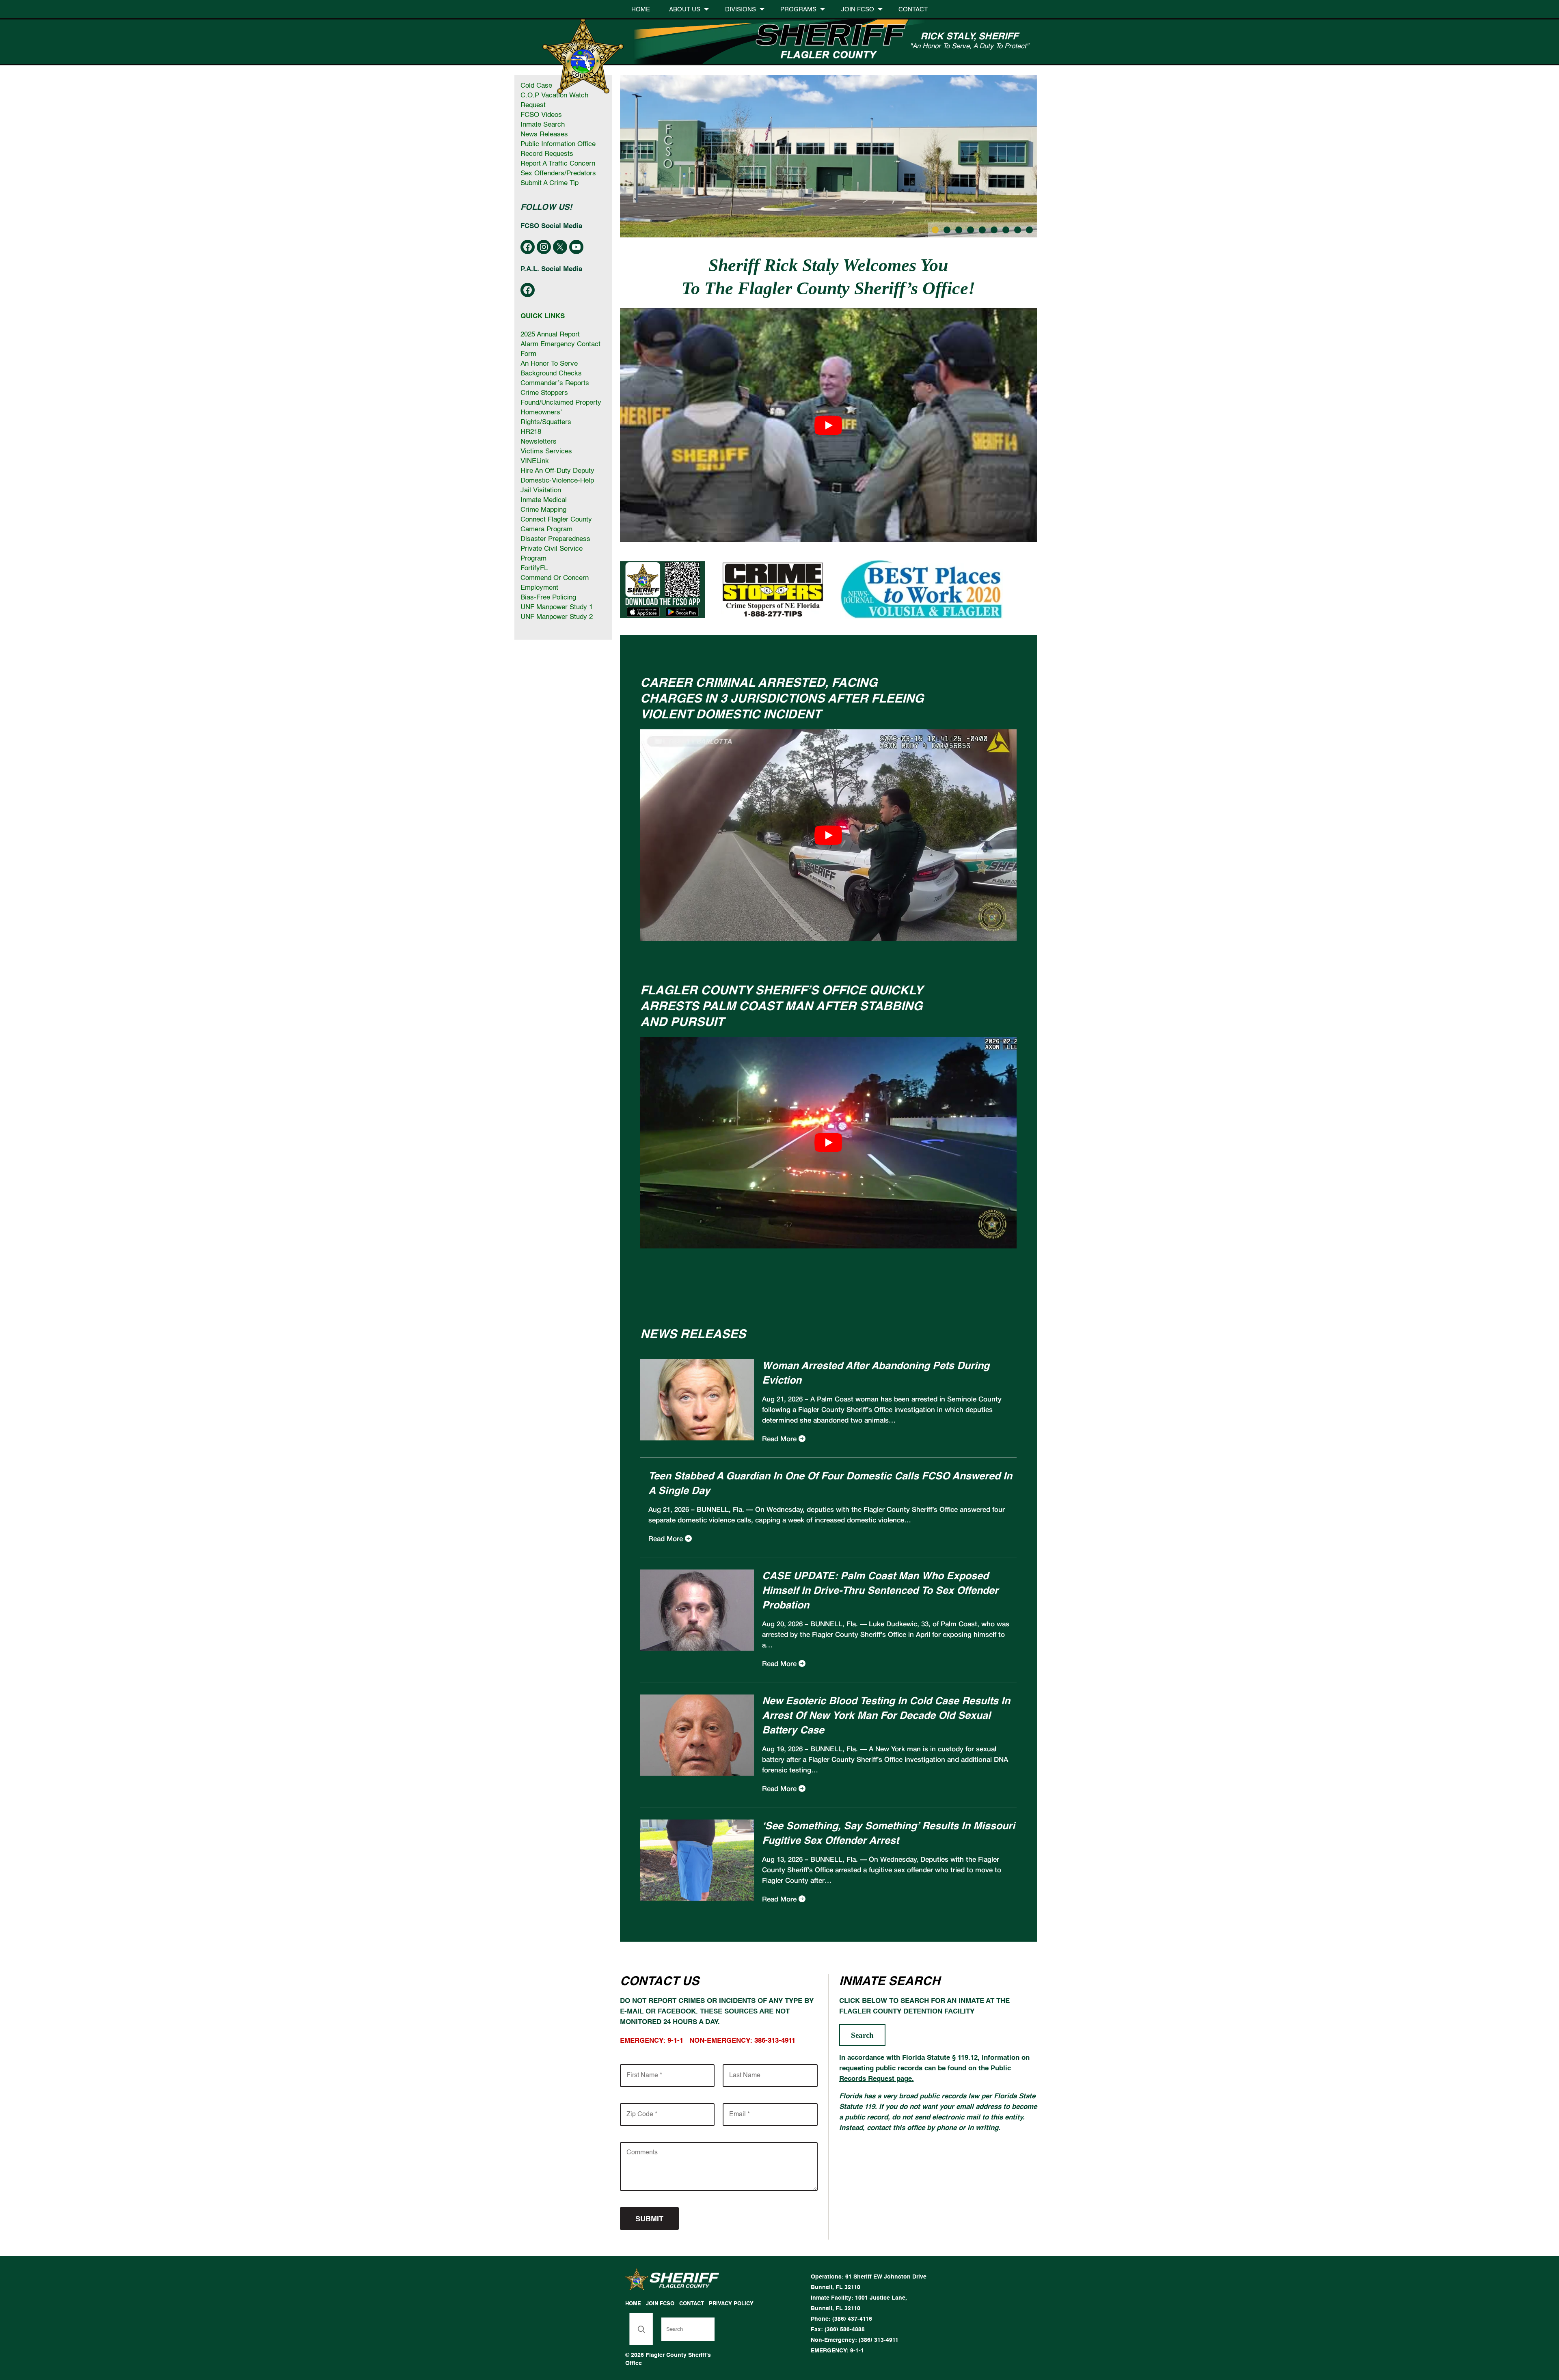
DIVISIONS (741, 10)
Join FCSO (858, 10)
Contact (913, 10)
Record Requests (547, 154)
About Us (685, 10)
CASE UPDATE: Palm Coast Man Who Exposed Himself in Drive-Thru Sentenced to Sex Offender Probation (880, 1591)
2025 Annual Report (550, 335)
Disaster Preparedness (555, 539)
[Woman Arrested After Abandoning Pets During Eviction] (697, 1439)
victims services (546, 452)
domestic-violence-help (557, 481)
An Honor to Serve (549, 364)
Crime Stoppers (544, 393)
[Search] (641, 2329)
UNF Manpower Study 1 (557, 607)
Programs (798, 10)
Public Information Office (558, 144)
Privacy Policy (731, 2304)
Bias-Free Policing (548, 598)
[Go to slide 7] (1006, 230)
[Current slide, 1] (935, 230)
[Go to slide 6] (994, 230)
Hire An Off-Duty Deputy (557, 471)
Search (862, 2035)
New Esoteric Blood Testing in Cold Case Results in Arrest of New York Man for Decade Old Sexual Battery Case (886, 1716)
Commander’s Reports (555, 383)
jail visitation (541, 490)
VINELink (535, 461)
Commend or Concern (555, 578)
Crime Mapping (543, 510)
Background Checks (551, 374)
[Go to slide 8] (1018, 230)
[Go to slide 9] (1029, 230)
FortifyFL (534, 568)
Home (641, 10)
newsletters (539, 442)
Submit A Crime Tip (550, 183)
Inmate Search (543, 125)
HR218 (531, 432)
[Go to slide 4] (971, 230)
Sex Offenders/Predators (558, 174)
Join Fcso (660, 2304)
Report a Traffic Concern (558, 164)
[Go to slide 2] (947, 230)
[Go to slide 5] (982, 230)
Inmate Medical (544, 500)
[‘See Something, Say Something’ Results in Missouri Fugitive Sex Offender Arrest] (697, 1899)
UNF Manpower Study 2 (557, 617)
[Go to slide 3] (959, 230)
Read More (779, 1439)
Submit (649, 2219)
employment (539, 588)
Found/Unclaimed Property (561, 403)
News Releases (544, 135)
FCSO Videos (541, 115)
